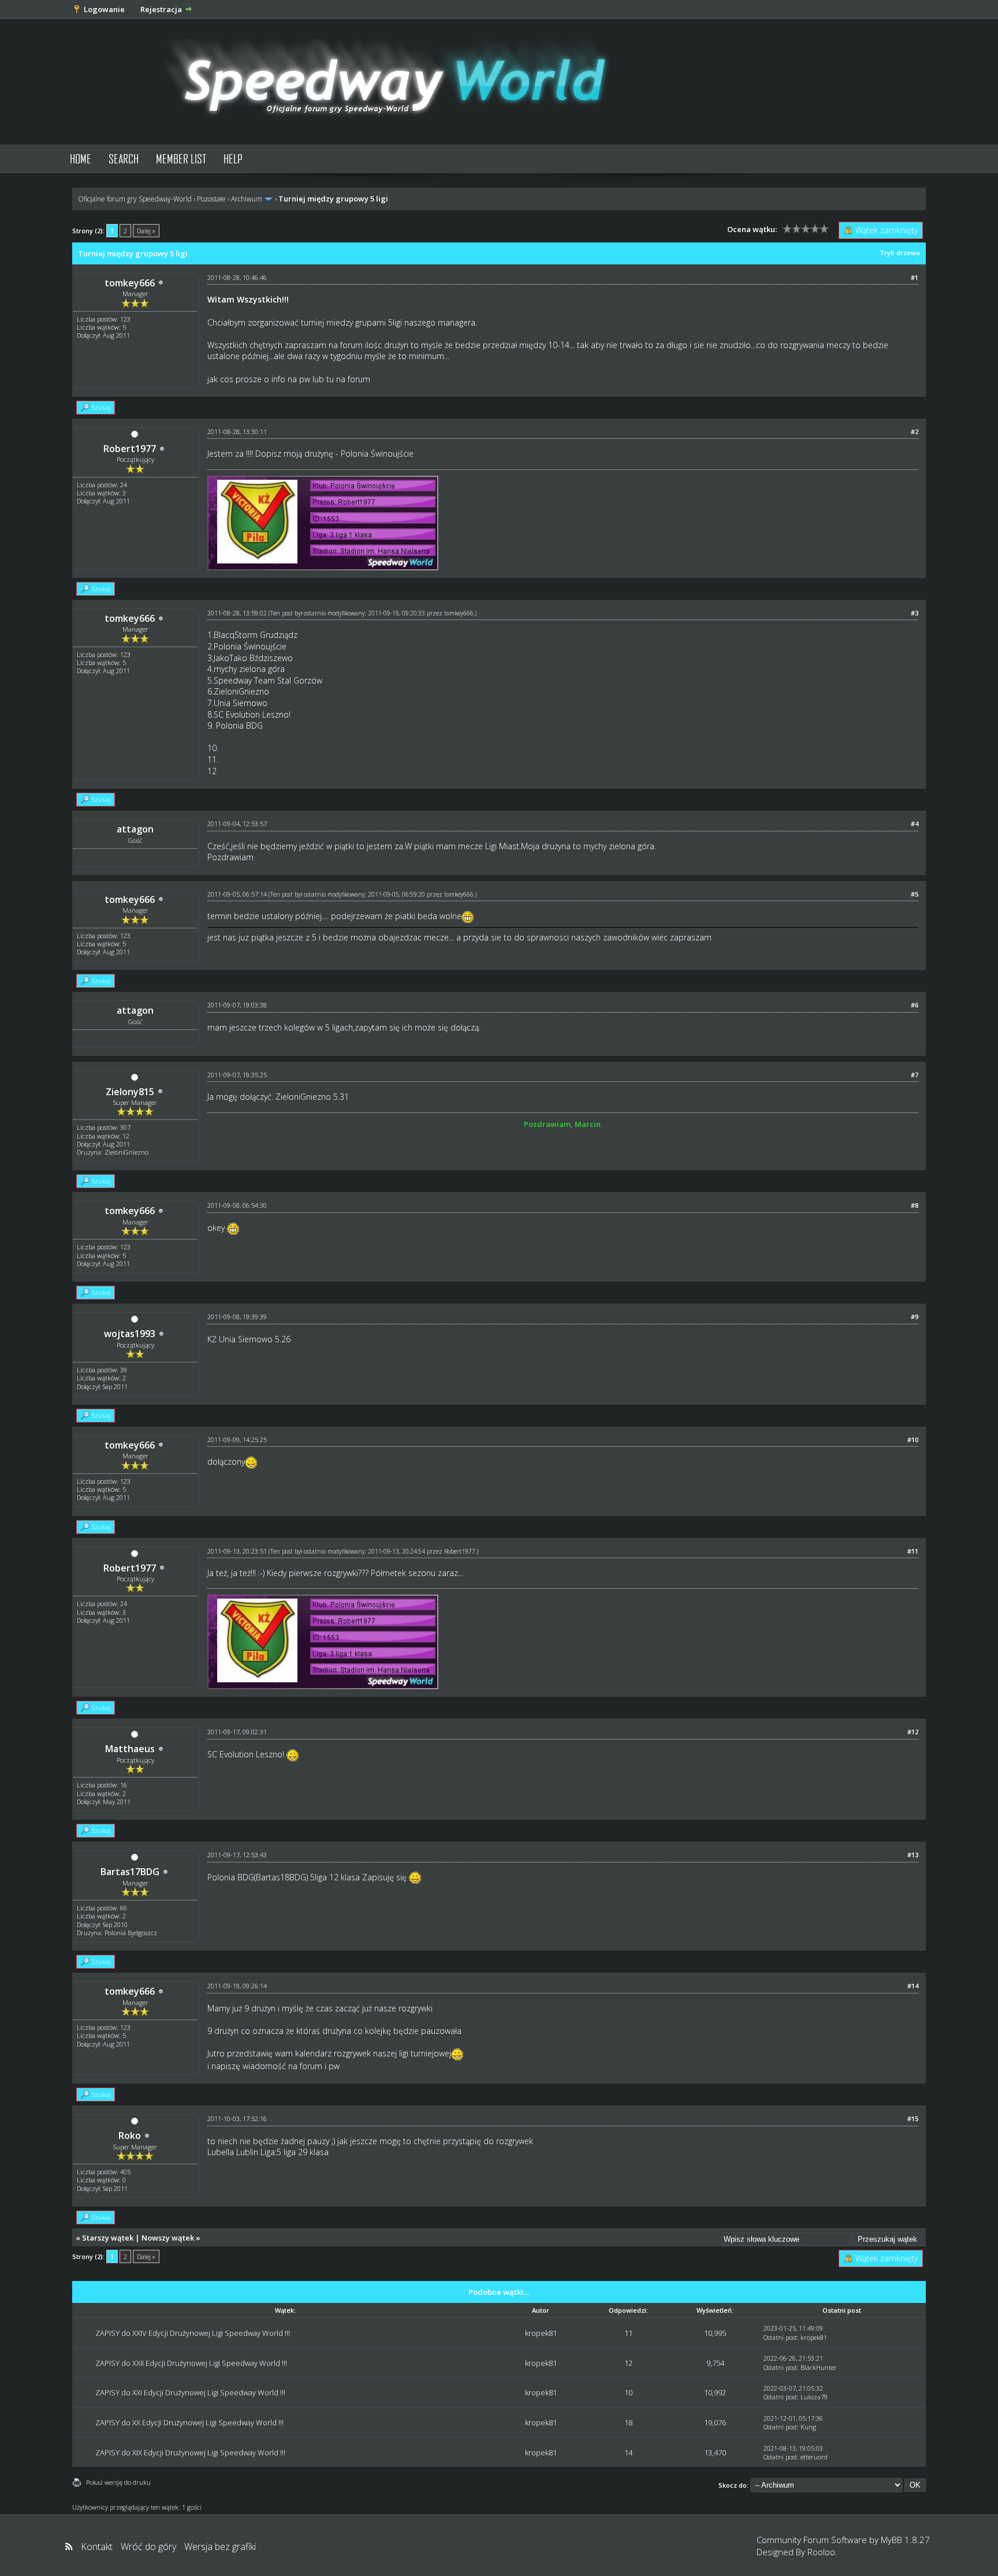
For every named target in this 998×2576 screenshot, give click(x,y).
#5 (915, 894)
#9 (915, 1317)
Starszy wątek (108, 2238)
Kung (808, 2427)
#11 (913, 1551)
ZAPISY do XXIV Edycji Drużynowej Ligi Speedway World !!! (193, 2333)
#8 (915, 1205)
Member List (181, 158)
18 (628, 2422)
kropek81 (541, 2333)
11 (628, 2333)
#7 (915, 1075)
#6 (915, 1005)
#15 (913, 2118)
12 (628, 2363)
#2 (915, 432)
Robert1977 (130, 449)
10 (628, 2392)
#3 (915, 613)
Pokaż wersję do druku (118, 2482)
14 (628, 2452)
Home (81, 158)
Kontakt (97, 2547)
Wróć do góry (148, 2547)
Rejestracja (161, 9)
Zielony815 (130, 1092)
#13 (913, 1855)
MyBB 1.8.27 (905, 2540)
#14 (913, 1986)
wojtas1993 (130, 1334)
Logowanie (104, 9)
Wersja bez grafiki (220, 2547)
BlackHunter (819, 2367)
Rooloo (821, 2552)
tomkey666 (130, 283)
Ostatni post (780, 2337)
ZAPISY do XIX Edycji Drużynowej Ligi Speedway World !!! (190, 2452)
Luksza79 (814, 2397)
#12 (913, 1732)
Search (124, 158)
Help (233, 158)
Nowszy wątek (168, 2238)
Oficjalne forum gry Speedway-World (135, 199)
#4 (915, 824)
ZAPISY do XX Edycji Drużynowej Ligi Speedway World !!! (189, 2422)
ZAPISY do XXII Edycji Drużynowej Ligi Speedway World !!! (191, 2363)
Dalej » (146, 231)
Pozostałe (211, 199)
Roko (130, 2136)
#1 (915, 277)
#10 (913, 1440)
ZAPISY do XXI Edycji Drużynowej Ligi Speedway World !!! (190, 2392)
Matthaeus (130, 1749)
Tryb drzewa (900, 253)
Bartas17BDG (130, 1872)
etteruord (814, 2457)
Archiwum (247, 199)
